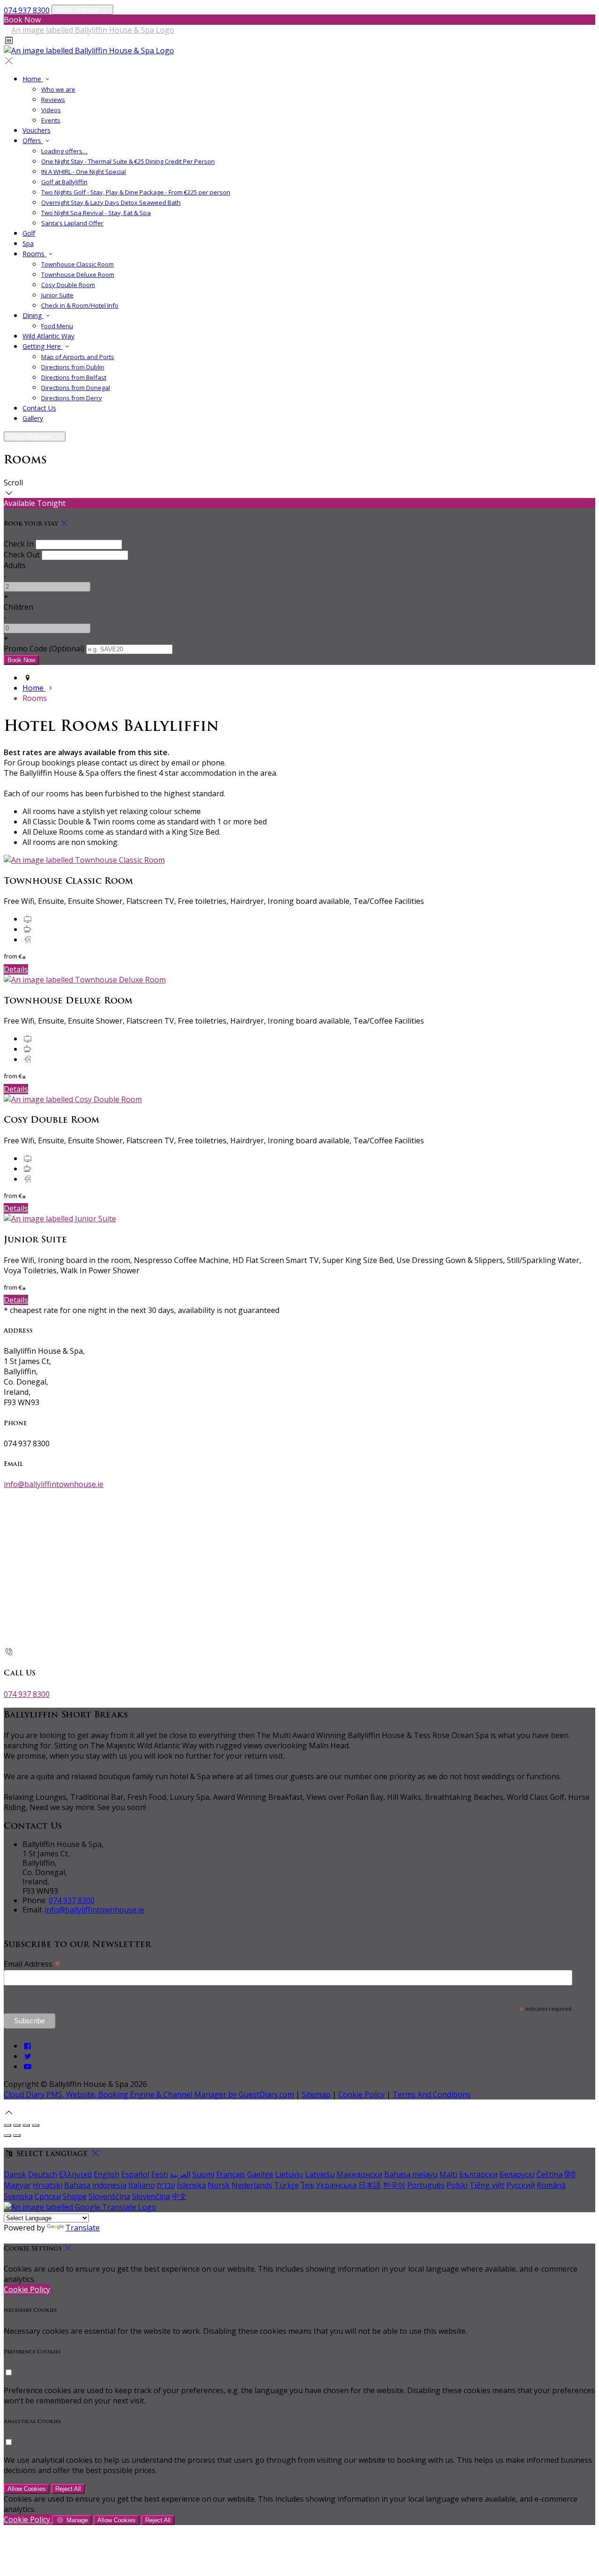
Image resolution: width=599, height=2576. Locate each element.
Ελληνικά (75, 2174)
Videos (51, 110)
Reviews (53, 100)
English (106, 2174)
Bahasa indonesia (95, 2185)
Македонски (359, 2174)
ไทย (307, 2185)
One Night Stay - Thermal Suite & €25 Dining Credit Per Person (128, 161)
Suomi (203, 2174)
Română (551, 2185)
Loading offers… (64, 151)
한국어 (394, 2185)
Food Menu (57, 326)
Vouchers (37, 130)
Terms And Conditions (432, 2094)
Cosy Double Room (68, 285)
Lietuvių (289, 2174)
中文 (179, 2196)
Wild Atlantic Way (48, 336)
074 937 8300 (27, 10)
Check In (19, 544)
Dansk (15, 2174)
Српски (48, 2196)
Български (478, 2174)
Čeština (549, 2174)
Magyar (17, 2185)
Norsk (219, 2185)
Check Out (22, 555)
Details (16, 969)
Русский (521, 2185)
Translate (83, 2228)
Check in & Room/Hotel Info (80, 305)
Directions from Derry (72, 398)
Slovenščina (109, 2196)
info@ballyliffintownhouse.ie (54, 1484)
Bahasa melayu (411, 2174)
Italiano (142, 2185)
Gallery (33, 418)
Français (231, 2174)
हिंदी (570, 2174)
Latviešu (320, 2174)
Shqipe (75, 2196)
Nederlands (252, 2185)
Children (18, 607)
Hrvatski (47, 2185)
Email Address (32, 1963)
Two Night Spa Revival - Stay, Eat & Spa (96, 213)
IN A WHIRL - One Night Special (84, 172)
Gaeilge (260, 2174)
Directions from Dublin (73, 367)
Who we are (58, 89)
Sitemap (316, 2094)
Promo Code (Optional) (44, 649)
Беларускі (517, 2174)
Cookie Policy (362, 2094)
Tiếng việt (487, 2185)
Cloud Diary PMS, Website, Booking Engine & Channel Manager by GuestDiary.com (149, 2094)
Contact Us (39, 408)
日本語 (370, 2185)
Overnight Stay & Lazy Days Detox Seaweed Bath (111, 202)
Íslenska (191, 2185)
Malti (448, 2174)
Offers (33, 141)
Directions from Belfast (74, 377)
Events (51, 120)
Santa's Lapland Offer (72, 223)
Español (135, 2174)
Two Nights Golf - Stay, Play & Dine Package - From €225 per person (136, 192)
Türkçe (287, 2185)
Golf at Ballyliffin (64, 182)
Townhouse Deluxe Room (78, 274)
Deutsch (43, 2174)
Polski (457, 2185)
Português (426, 2185)
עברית (166, 2185)
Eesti (160, 2174)
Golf (29, 233)
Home (33, 79)
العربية (180, 2174)
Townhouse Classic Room (77, 264)
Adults (15, 565)
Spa (28, 243)
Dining (33, 315)
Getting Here (43, 346)
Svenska (18, 2196)
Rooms (34, 254)
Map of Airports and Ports (78, 357)
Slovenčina (151, 2196)
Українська (336, 2185)
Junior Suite (57, 295)
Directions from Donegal (76, 388)
